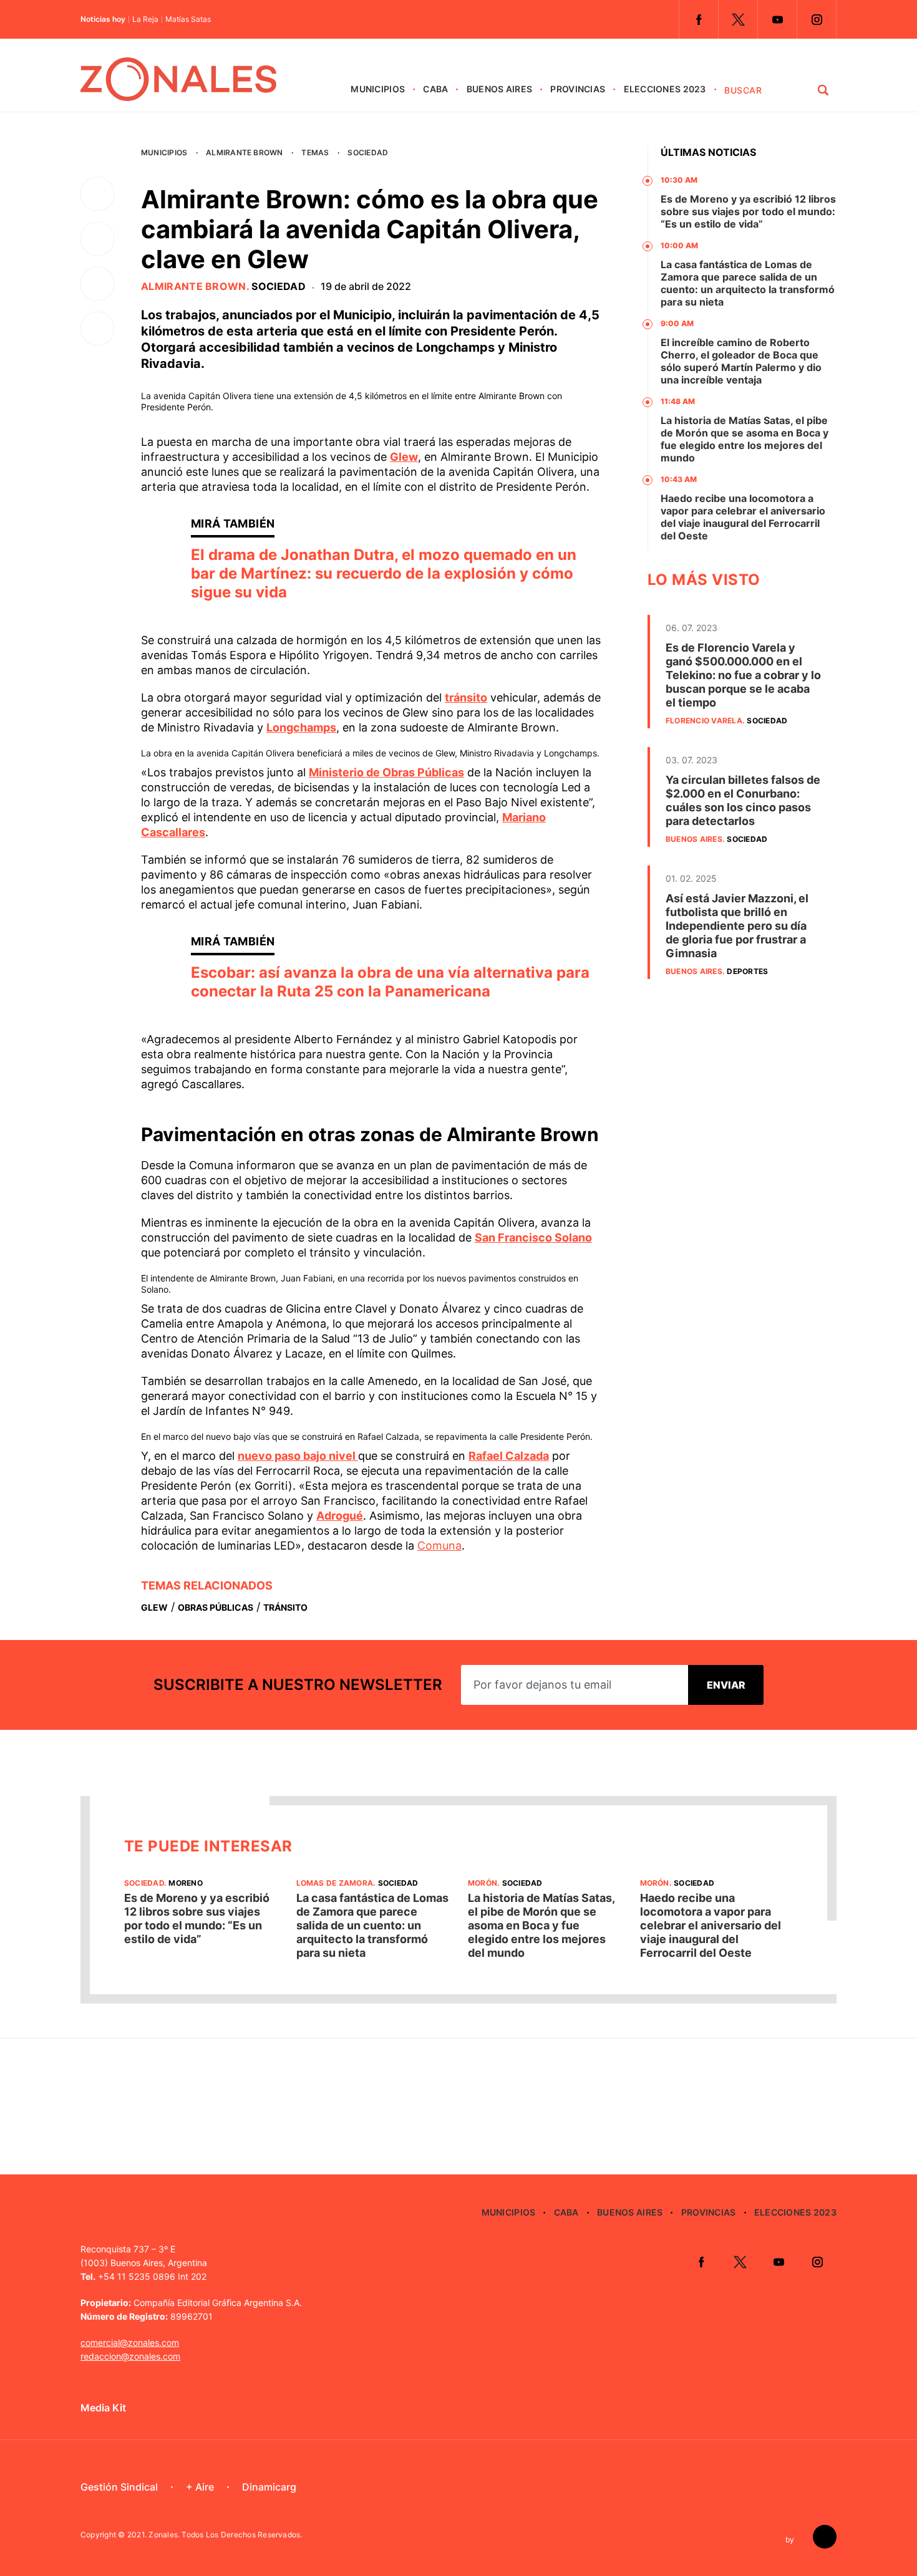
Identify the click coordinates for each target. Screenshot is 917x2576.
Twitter (738, 19)
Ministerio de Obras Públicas (386, 772)
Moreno (185, 1883)
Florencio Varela (704, 721)
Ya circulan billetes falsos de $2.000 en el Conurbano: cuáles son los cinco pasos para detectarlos (743, 800)
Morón (483, 1883)
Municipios (378, 89)
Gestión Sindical (119, 2487)
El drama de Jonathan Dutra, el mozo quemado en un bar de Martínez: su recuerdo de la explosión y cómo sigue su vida (384, 573)
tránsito (466, 697)
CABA (435, 89)
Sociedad (368, 152)
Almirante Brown (245, 152)
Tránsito (285, 1607)
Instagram (817, 19)
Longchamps (301, 727)
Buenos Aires (499, 89)
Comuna (439, 1546)
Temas (315, 152)
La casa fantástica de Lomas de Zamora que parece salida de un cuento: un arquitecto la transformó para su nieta (748, 283)
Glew (404, 457)
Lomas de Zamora (335, 1883)
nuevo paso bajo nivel (298, 1456)
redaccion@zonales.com (130, 2356)
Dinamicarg (269, 2487)
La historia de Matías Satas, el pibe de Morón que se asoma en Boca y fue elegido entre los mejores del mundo (745, 439)
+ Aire (200, 2487)
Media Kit (103, 2408)
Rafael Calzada (509, 1456)
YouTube (777, 19)
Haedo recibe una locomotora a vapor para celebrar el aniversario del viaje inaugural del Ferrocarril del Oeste (743, 517)
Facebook (699, 19)
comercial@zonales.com (130, 2342)
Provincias (578, 89)
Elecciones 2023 (665, 89)
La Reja (145, 19)
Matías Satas (188, 19)
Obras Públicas (216, 1607)
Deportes (747, 971)
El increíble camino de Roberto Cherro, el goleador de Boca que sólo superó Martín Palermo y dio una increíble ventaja (741, 361)
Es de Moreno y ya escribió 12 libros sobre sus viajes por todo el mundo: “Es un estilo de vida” (748, 211)
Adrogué (340, 1516)
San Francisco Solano (533, 1237)
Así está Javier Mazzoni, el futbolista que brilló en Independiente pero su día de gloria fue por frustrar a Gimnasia (737, 926)
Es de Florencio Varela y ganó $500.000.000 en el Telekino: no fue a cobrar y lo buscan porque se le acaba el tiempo (743, 675)
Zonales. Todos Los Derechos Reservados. (225, 2535)
